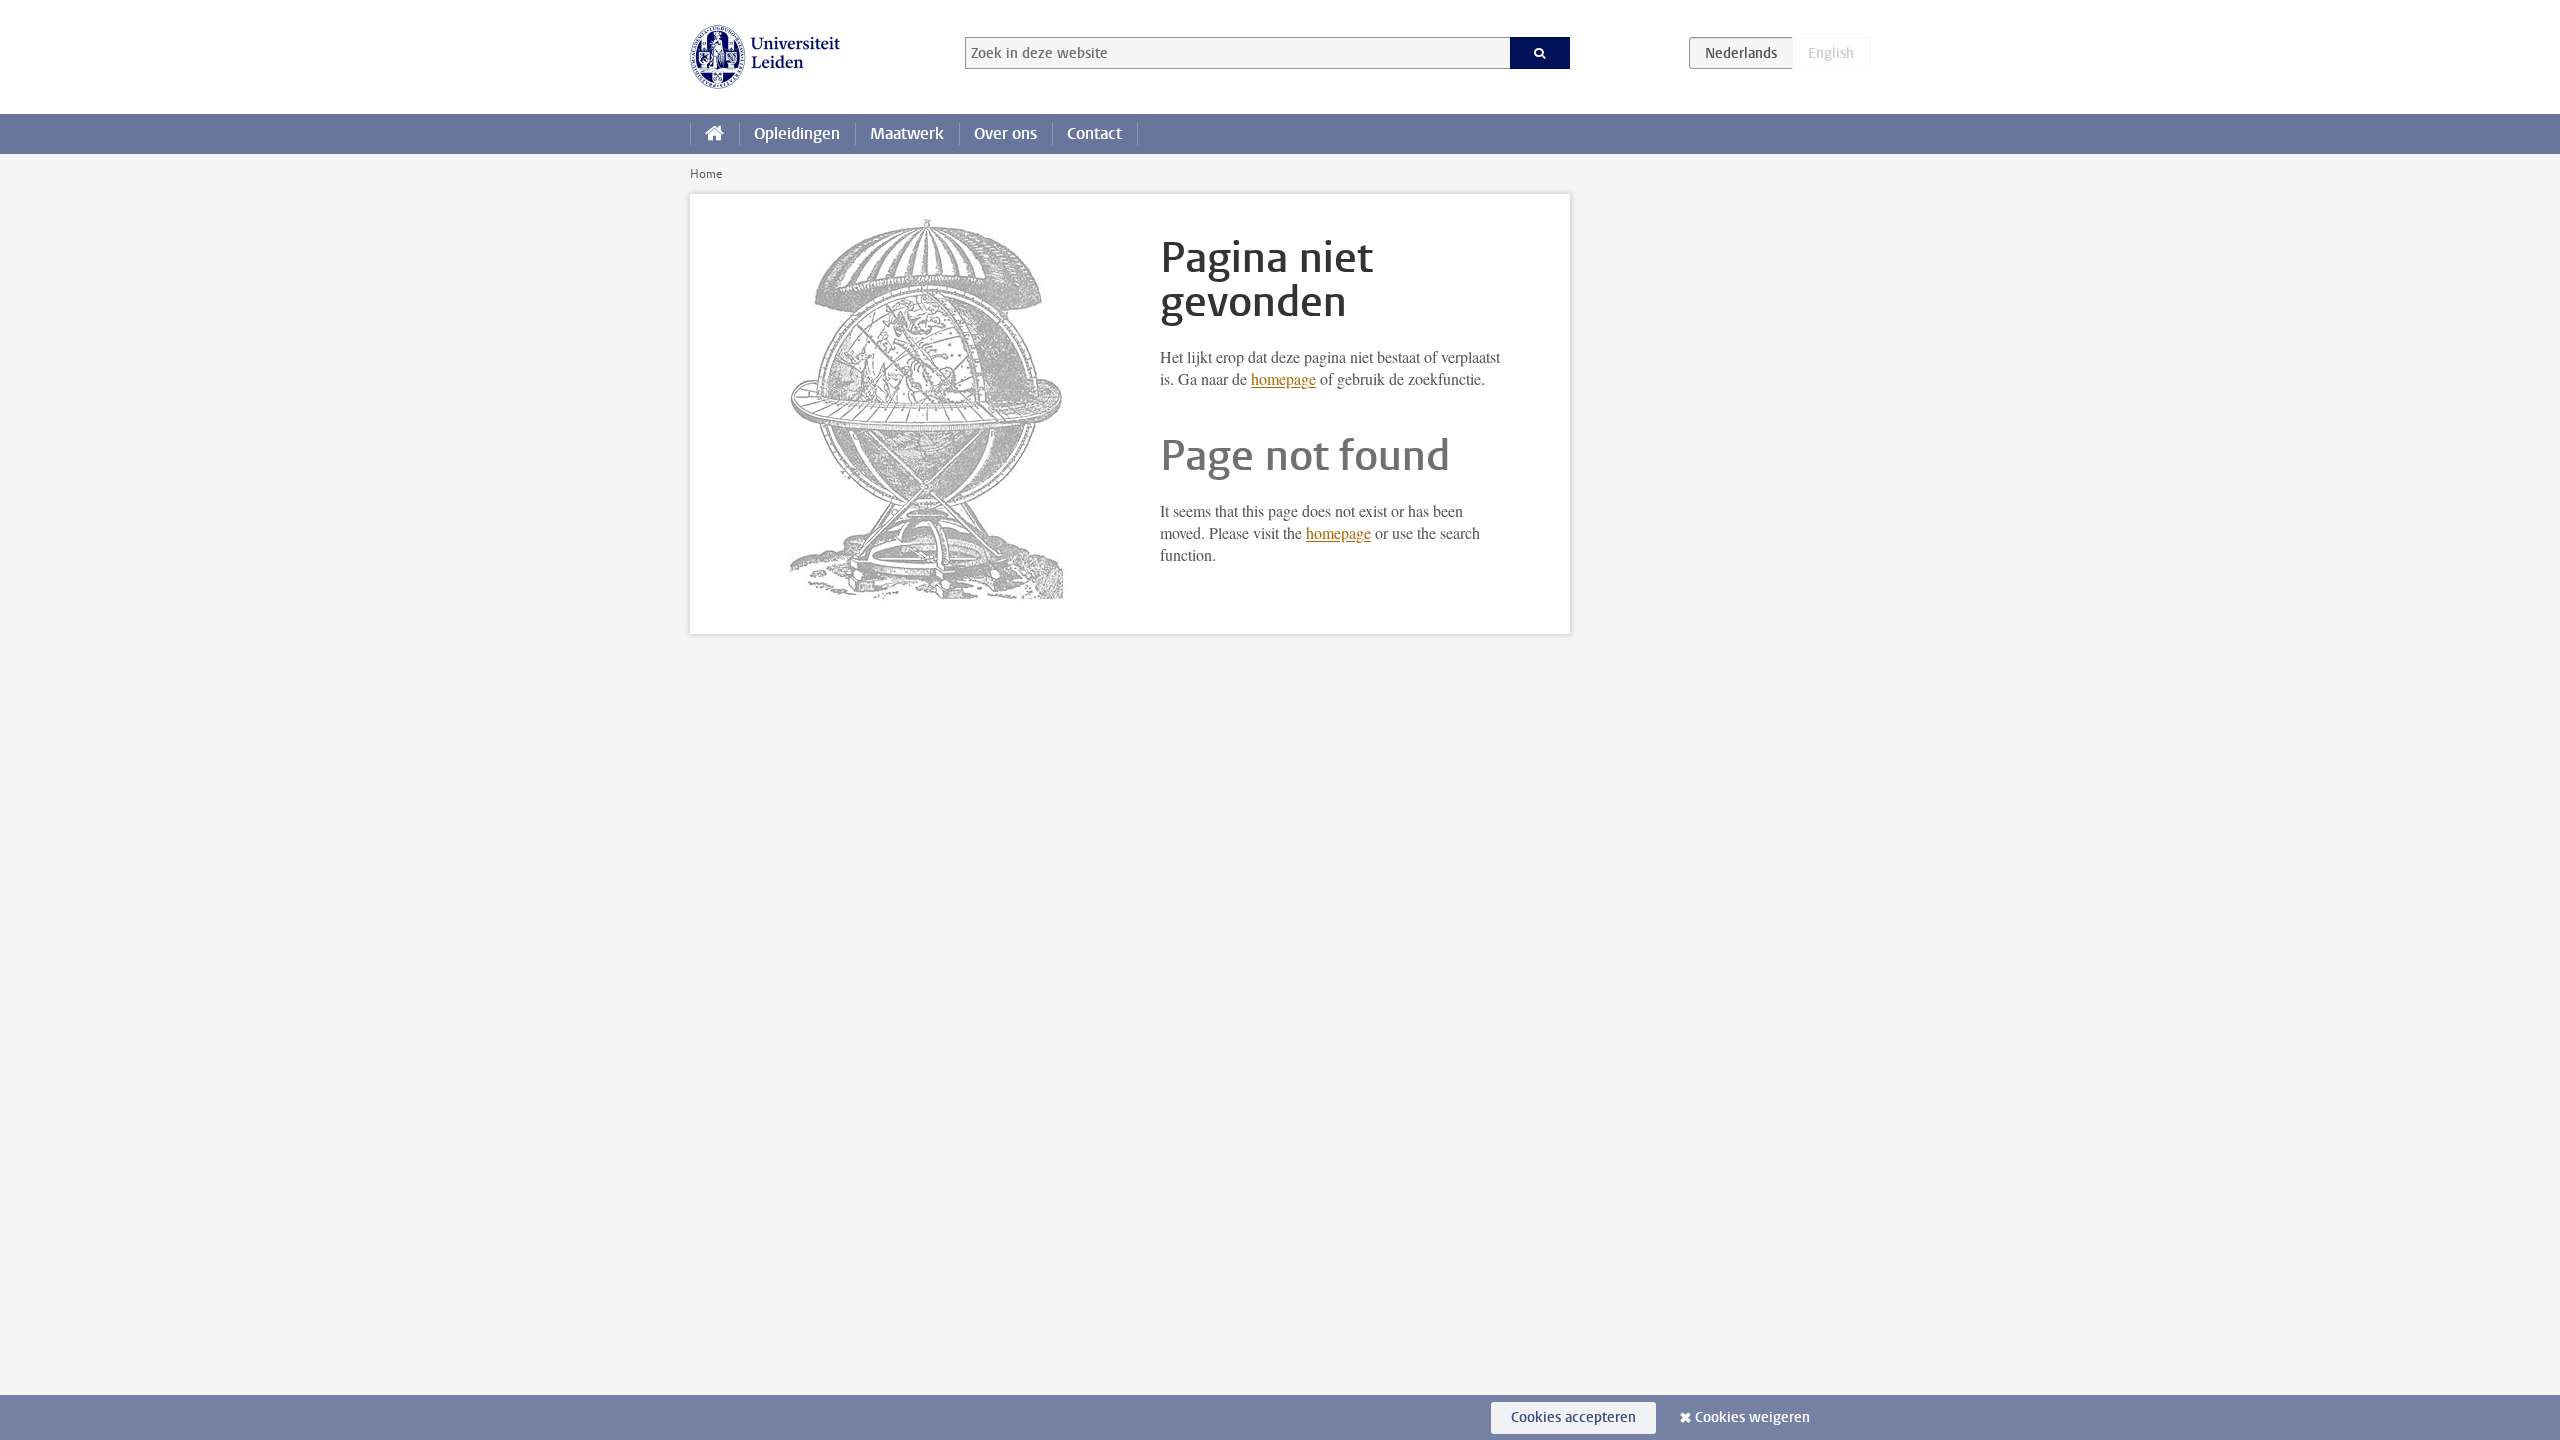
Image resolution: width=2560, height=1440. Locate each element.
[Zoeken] (1540, 53)
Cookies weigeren (1752, 1417)
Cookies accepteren (1573, 1417)
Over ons (1005, 133)
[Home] (714, 134)
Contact (1094, 133)
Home (706, 174)
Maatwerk (907, 133)
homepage (1283, 378)
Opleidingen (797, 133)
